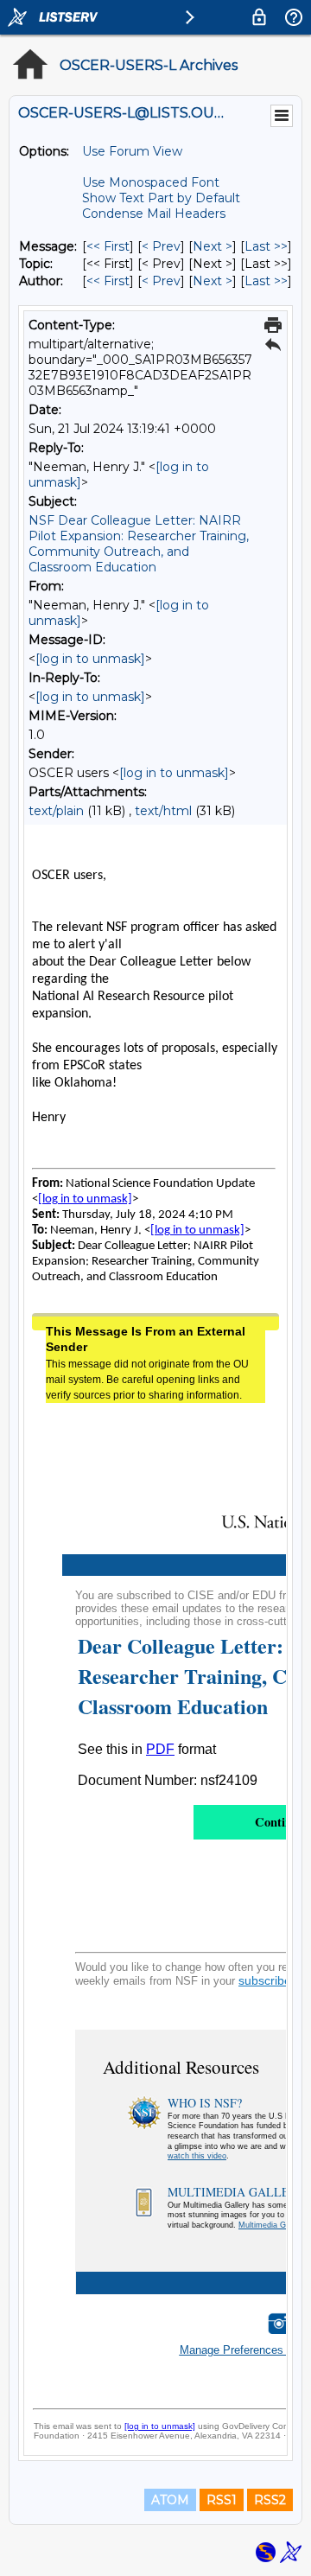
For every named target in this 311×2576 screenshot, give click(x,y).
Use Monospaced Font (151, 182)
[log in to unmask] (90, 659)
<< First (108, 246)
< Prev (161, 246)
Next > (213, 246)
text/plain (56, 811)
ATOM (170, 2500)
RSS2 (270, 2500)
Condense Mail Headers (154, 214)
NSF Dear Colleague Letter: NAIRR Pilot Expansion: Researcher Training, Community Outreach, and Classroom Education (139, 544)
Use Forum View (132, 151)
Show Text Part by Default (161, 198)
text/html (163, 811)
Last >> (266, 246)
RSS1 (222, 2500)
